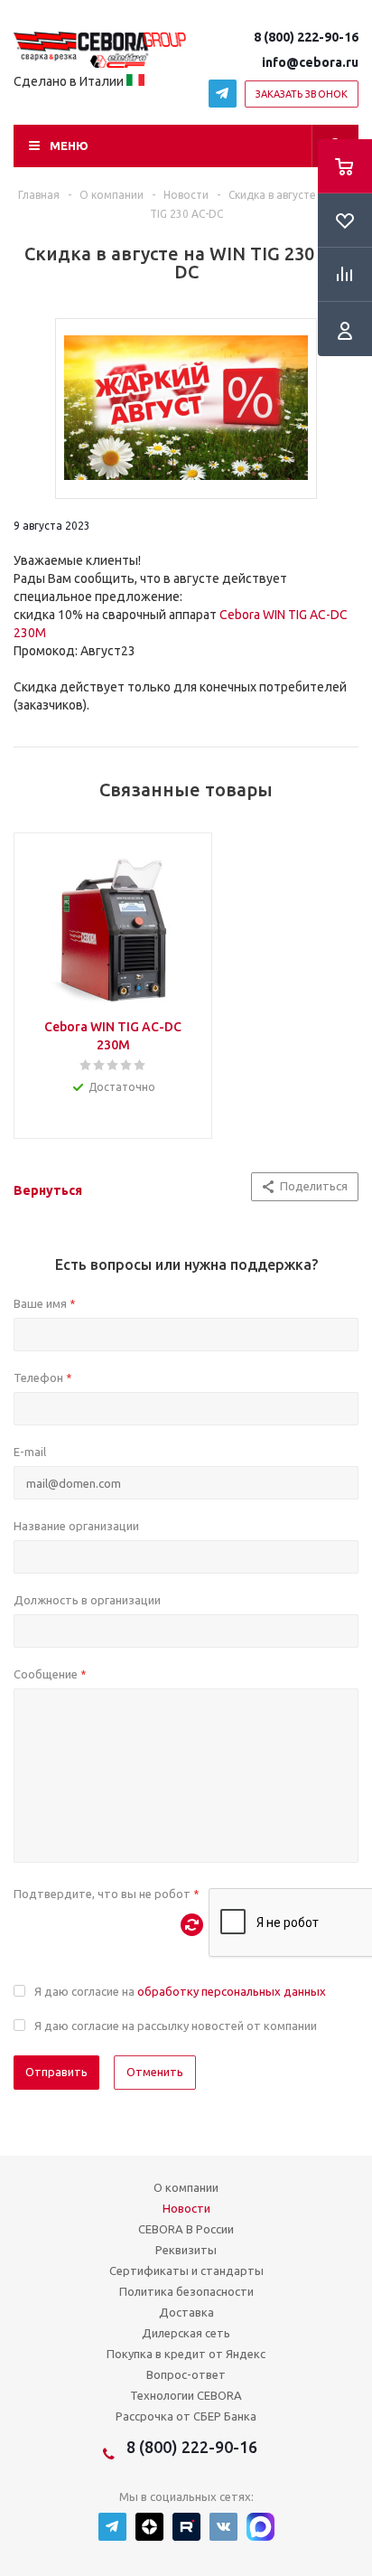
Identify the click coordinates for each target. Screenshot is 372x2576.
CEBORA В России (186, 2229)
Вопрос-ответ (186, 2374)
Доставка (186, 2312)
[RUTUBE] (186, 2527)
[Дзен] (149, 2527)
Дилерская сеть (186, 2333)
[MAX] (260, 2527)
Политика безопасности (186, 2291)
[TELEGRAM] (223, 94)
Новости (186, 2208)
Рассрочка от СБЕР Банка (186, 2416)
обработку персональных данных (232, 1991)
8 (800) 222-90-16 (306, 37)
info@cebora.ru (310, 62)
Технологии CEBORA (186, 2395)
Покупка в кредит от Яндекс (186, 2354)
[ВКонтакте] (223, 2527)
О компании (186, 2187)
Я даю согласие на (180, 1991)
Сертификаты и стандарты (186, 2270)
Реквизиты (186, 2250)
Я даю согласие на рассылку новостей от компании (176, 2026)
